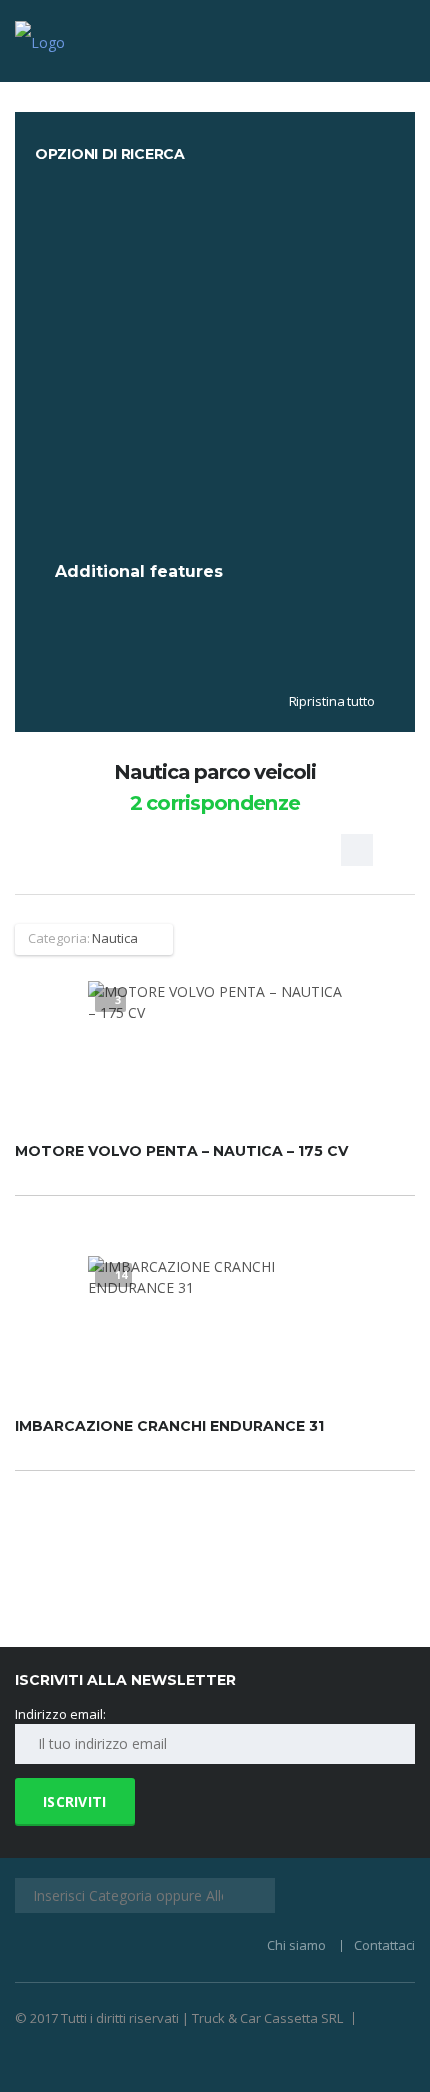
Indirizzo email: (60, 1714)
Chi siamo (296, 1945)
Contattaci (384, 1945)
